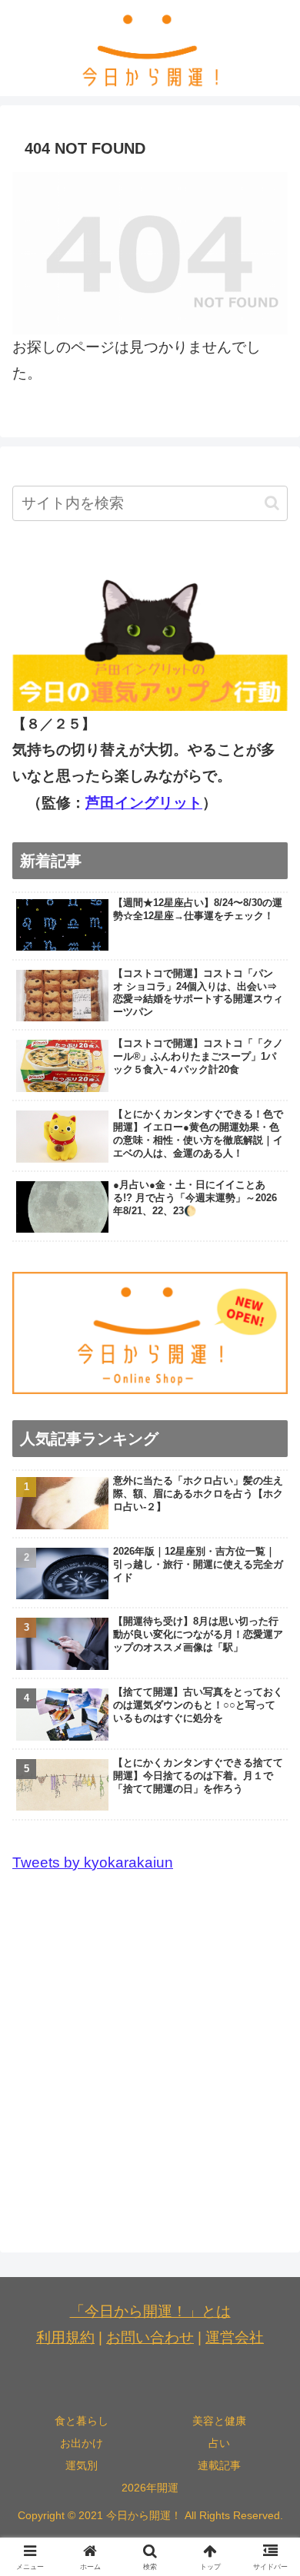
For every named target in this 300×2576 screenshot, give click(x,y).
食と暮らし (82, 2421)
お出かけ (82, 2443)
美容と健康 (219, 2421)
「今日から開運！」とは (150, 2311)
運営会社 (235, 2337)
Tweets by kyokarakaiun (93, 1862)
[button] (272, 503)
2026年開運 (150, 2488)
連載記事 (219, 2465)
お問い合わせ (150, 2337)
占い (219, 2443)
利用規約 (65, 2337)
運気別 (82, 2465)
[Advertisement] (150, 2052)
